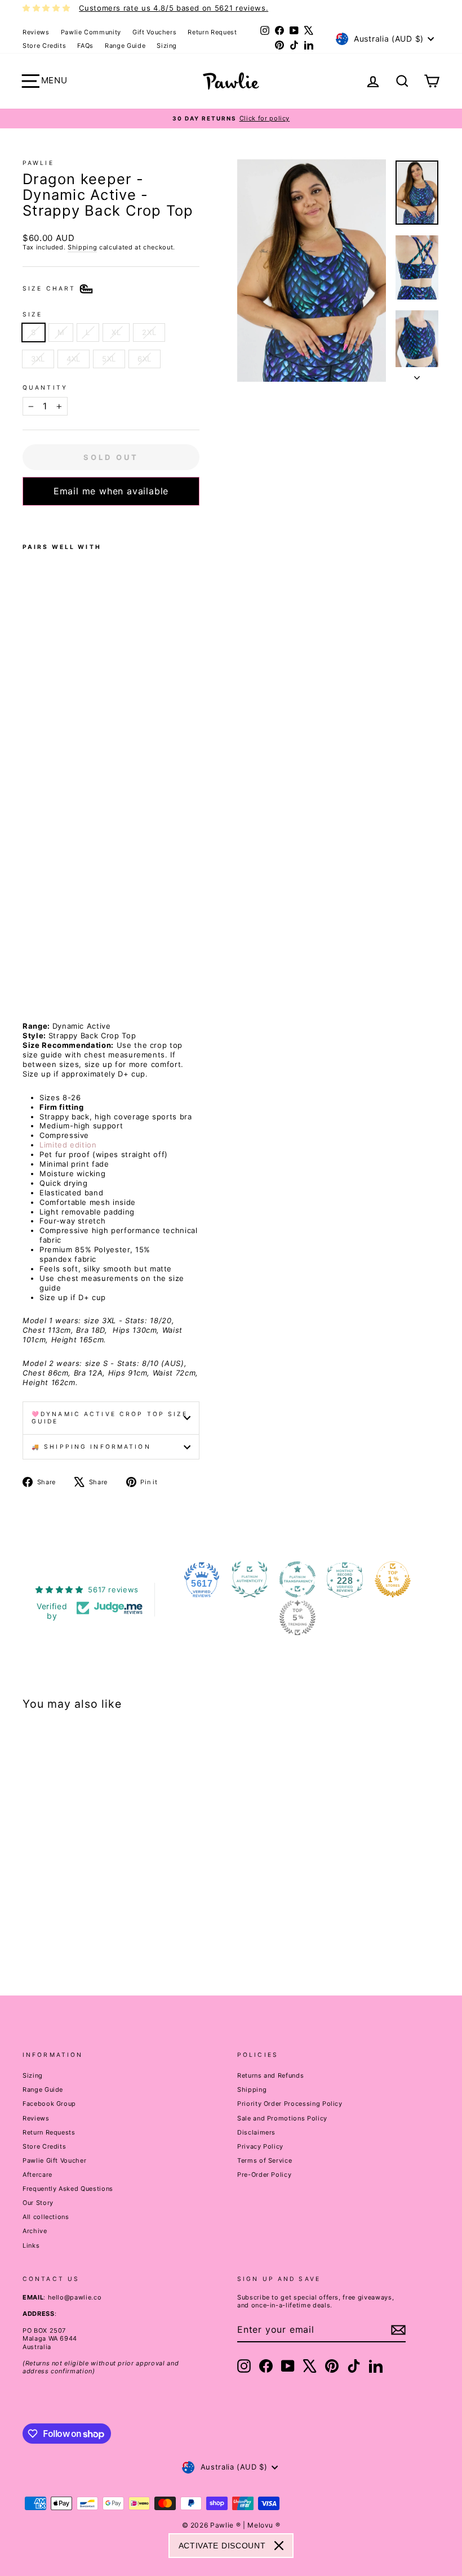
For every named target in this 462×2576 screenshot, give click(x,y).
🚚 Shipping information (91, 1447)
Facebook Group (49, 2104)
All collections (46, 2217)
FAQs (85, 46)
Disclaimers (256, 2132)
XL (116, 332)
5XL (109, 359)
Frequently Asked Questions (68, 2189)
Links (31, 2245)
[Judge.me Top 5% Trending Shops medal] (297, 1618)
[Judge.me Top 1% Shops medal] (393, 1579)
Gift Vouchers (154, 32)
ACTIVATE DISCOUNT (222, 2546)
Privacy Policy (260, 2146)
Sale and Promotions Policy (282, 2118)
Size (32, 314)
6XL (145, 359)
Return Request (212, 32)
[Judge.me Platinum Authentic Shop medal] (250, 1579)
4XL (74, 359)
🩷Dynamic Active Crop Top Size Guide (110, 1418)
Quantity (45, 388)
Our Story (38, 2203)
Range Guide (125, 46)
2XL (149, 332)
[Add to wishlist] (26, 520)
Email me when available (111, 491)
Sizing (167, 46)
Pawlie (38, 163)
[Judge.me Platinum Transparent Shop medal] (297, 1579)
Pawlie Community (91, 32)
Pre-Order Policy (264, 2175)
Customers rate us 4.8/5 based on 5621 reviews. (174, 8)
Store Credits (44, 46)
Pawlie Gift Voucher (54, 2160)
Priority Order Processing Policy (290, 2104)
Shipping (82, 247)
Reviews (36, 32)
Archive (35, 2231)
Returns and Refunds (270, 2075)
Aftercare (37, 2175)
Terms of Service (265, 2160)
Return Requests (49, 2132)
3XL (38, 359)
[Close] (279, 2546)
